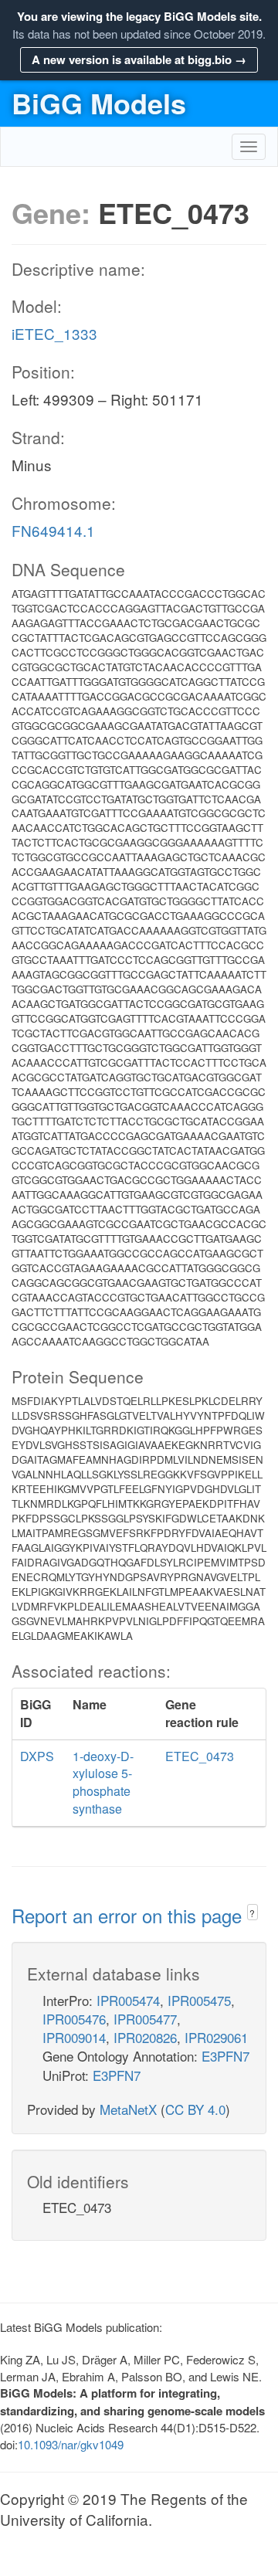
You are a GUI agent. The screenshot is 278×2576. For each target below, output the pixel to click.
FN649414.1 (53, 530)
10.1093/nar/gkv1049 (71, 2444)
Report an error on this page (129, 1915)
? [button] (252, 1913)
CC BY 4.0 (195, 2109)
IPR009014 (74, 2037)
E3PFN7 (225, 2056)
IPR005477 (145, 2019)
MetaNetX (128, 2109)
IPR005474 (128, 2000)
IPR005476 (74, 2019)
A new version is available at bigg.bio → (139, 59)
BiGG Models (99, 103)
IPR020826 (145, 2037)
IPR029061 (216, 2037)
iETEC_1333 (54, 333)
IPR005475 (199, 2000)
